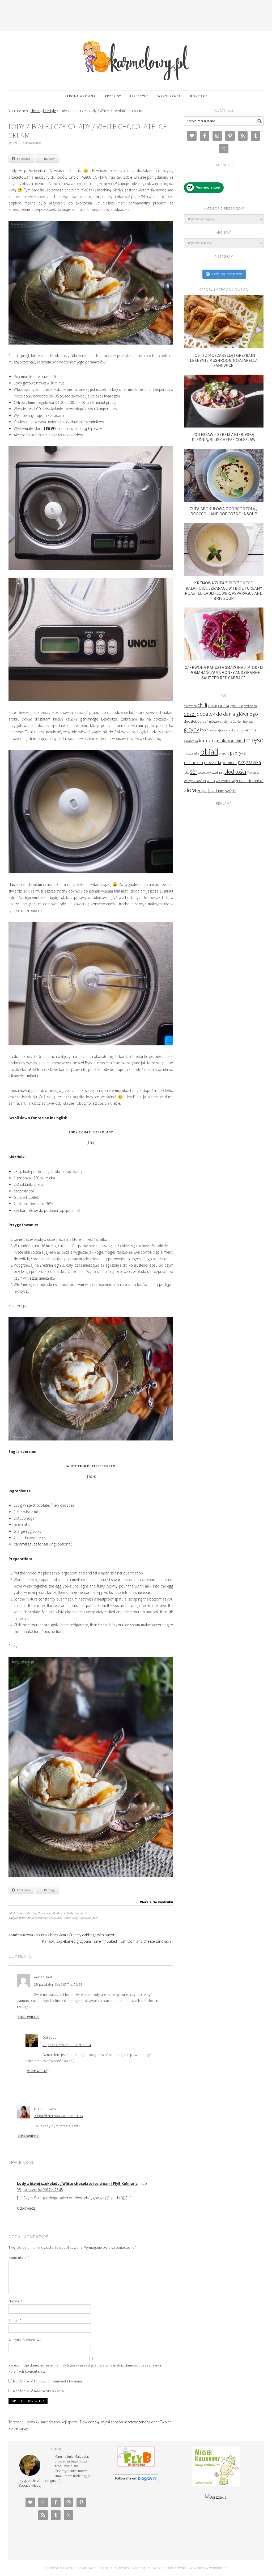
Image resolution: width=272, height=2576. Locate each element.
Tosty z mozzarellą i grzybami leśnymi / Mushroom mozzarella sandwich (224, 360)
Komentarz (19, 2257)
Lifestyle (31, 1913)
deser (67, 1918)
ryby (186, 772)
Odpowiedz (29, 2017)
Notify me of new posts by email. (40, 2391)
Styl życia (44, 1913)
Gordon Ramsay (243, 721)
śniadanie (216, 791)
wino (211, 781)
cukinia (224, 706)
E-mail (15, 2321)
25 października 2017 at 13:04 (67, 2045)
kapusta (238, 730)
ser (194, 771)
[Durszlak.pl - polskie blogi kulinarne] (216, 2497)
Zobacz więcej (30, 2485)
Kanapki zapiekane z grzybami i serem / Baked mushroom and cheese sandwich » (108, 1941)
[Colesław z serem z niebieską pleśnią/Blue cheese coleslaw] (224, 426)
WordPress (218, 2568)
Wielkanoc (253, 773)
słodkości (85, 1918)
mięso (255, 740)
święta (231, 791)
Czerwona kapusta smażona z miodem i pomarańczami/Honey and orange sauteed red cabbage (224, 672)
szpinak (218, 772)
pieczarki (212, 762)
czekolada (56, 1918)
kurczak (207, 740)
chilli (202, 705)
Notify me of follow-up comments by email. (48, 2381)
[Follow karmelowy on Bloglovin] (136, 2481)
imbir (204, 730)
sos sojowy (204, 772)
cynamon (236, 706)
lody (75, 1918)
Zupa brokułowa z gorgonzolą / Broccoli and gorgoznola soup (224, 511)
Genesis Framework (171, 2568)
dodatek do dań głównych (204, 721)
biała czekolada (37, 1918)
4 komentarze (32, 143)
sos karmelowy (26, 1210)
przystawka (249, 762)
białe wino (190, 706)
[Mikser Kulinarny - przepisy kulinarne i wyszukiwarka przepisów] (216, 2485)
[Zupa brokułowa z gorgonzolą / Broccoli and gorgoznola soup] (224, 500)
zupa (202, 791)
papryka (238, 753)
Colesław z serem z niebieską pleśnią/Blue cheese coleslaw (224, 437)
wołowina (223, 781)
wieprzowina (195, 781)
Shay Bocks (120, 2568)
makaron (226, 741)
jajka (220, 730)
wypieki (239, 780)
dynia (228, 721)
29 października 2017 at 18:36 (58, 2116)
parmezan (193, 763)
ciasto (212, 706)
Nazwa (15, 2301)
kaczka (228, 730)
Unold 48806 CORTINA (88, 177)
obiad (209, 752)
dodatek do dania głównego (227, 714)
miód (240, 741)
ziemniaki (255, 781)
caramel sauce (25, 1544)
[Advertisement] (136, 15)
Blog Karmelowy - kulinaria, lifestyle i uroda (136, 58)
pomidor (229, 763)
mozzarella (192, 753)
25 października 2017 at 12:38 (58, 1984)
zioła (190, 790)
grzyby (192, 729)
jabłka (212, 730)
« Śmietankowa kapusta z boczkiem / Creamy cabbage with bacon (62, 1935)
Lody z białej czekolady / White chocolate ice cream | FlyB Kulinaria (77, 2183)
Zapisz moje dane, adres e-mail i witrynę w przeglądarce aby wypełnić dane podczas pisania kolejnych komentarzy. (85, 2368)
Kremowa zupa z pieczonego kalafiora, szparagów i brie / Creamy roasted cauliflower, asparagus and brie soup (224, 590)
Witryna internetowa (25, 2340)
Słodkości (59, 1913)
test (95, 1918)
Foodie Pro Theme (90, 2568)
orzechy (224, 753)
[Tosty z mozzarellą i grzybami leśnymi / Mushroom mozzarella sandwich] (224, 347)
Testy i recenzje (77, 1913)
